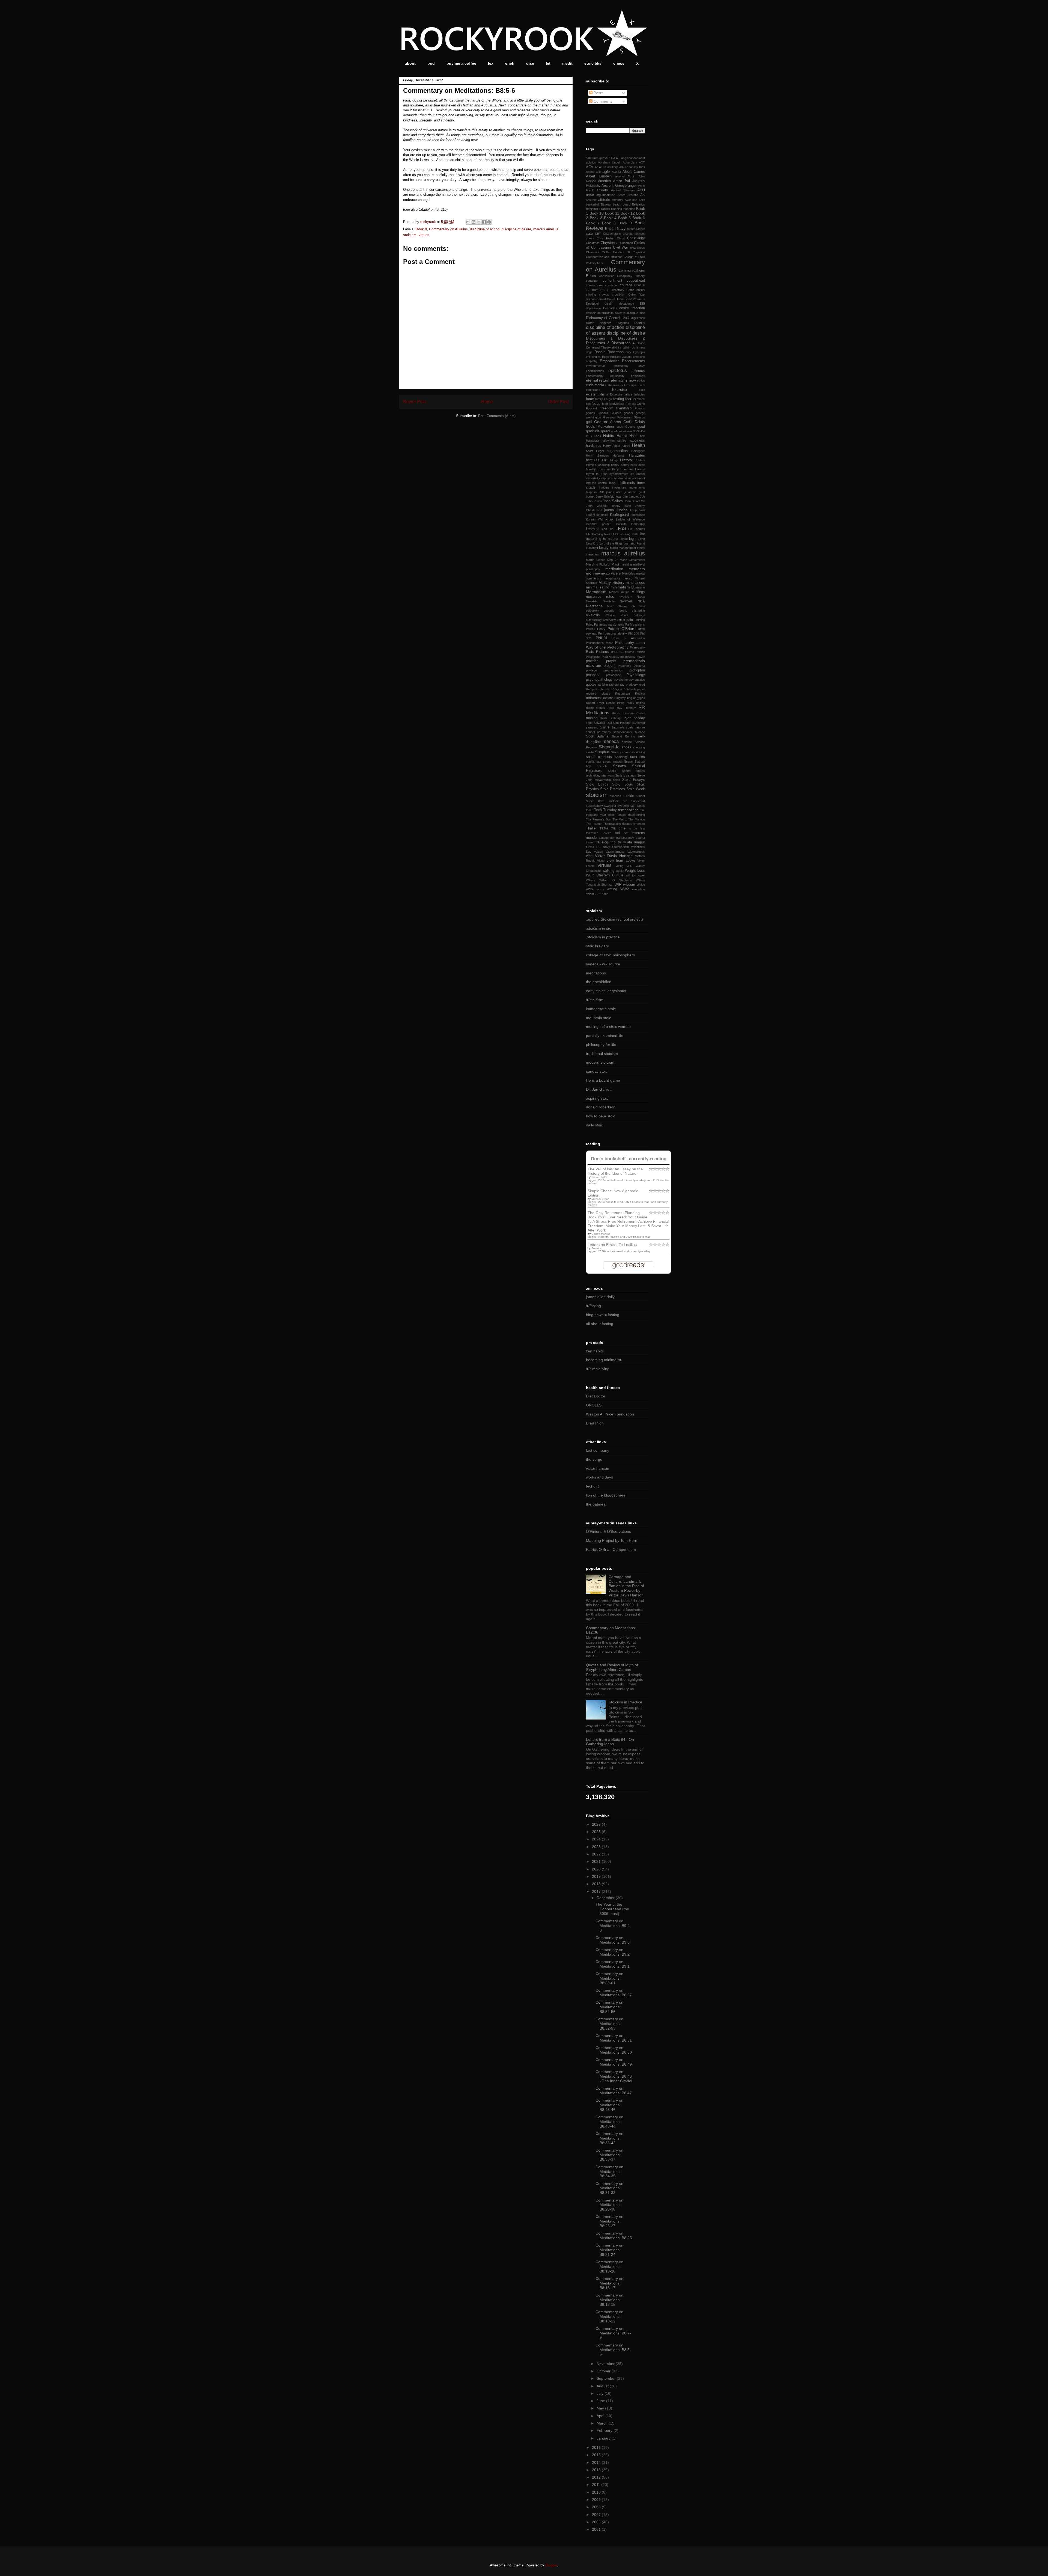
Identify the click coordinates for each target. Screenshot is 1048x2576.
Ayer (628, 200)
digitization (638, 318)
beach (617, 204)
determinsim (605, 313)
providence (614, 675)
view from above (621, 861)
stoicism (410, 235)
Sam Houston (622, 723)
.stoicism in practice (603, 937)
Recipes (591, 689)
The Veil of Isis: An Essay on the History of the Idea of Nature (615, 1171)
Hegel (600, 451)
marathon (592, 554)
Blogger (551, 2565)
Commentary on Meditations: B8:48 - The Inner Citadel (614, 2076)
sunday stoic (597, 1071)
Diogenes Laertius (631, 323)
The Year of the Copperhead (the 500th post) (612, 1909)
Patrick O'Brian (621, 629)
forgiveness (617, 404)
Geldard (616, 413)
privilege (591, 670)
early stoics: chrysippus (606, 991)
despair (591, 313)
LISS (614, 534)
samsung (592, 727)
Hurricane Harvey (633, 469)
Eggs (605, 357)
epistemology (595, 376)
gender (629, 413)
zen (598, 894)
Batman (606, 204)
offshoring (638, 611)
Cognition (639, 252)
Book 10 (597, 213)
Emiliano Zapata (621, 357)
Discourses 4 (623, 343)
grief (614, 431)
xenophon (638, 889)
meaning (626, 564)
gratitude (593, 431)
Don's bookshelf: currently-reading (629, 1159)
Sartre (605, 727)
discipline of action (485, 229)
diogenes (606, 323)
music (625, 592)
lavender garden (599, 524)
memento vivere (608, 573)
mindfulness (635, 583)
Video (601, 861)
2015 (597, 2455)
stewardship (603, 780)
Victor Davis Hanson (614, 856)
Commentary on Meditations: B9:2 (613, 1952)
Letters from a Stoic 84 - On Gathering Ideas (610, 1742)
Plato (590, 652)
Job (642, 496)
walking (608, 871)
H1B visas (593, 436)
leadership (638, 524)
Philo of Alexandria (629, 638)
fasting (619, 399)
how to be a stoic (601, 1116)
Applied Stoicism (623, 190)
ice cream (638, 474)
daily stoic (594, 1125)
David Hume (615, 299)
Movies (614, 592)
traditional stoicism (602, 1054)
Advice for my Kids (632, 167)
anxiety (602, 190)
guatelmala (625, 431)
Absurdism (630, 162)
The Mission (637, 819)
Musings (638, 592)
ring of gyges (636, 698)
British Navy (615, 228)
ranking (603, 685)
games (590, 413)
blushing (617, 209)
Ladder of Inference (630, 519)
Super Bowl (595, 801)
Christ (621, 238)
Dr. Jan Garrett (599, 1089)
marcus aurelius (546, 229)
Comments (602, 101)
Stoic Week (636, 789)
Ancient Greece (614, 186)
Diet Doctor (596, 1396)
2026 (597, 1824)
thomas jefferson (634, 824)
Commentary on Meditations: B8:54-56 (609, 2007)
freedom (607, 408)
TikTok (604, 828)
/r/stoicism (595, 1000)
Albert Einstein (599, 176)
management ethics (632, 548)
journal (609, 510)
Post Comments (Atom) (497, 416)
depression (593, 308)
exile (642, 390)
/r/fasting (593, 1306)
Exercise (620, 389)
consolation (607, 276)
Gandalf (603, 413)
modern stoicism (600, 1062)
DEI (642, 304)
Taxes (641, 806)
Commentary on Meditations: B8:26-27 (609, 2221)
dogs (589, 352)
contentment (612, 281)
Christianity (636, 238)
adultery (613, 167)
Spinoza (619, 766)
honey (615, 465)
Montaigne (638, 587)
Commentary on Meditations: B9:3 (613, 1940)
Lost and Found (634, 543)
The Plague (594, 824)
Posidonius (593, 657)
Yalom (590, 894)
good (641, 427)
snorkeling (638, 752)
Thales (622, 815)
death (609, 304)
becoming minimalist (604, 1360)
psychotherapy (624, 680)
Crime (630, 290)
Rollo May (615, 708)
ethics (641, 380)
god (589, 422)
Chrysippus (610, 243)
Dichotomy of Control (603, 318)
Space (628, 762)
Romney (630, 708)
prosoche (593, 675)
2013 (597, 2470)
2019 (597, 1876)
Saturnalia (618, 727)
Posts (598, 93)
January (604, 2438)
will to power (635, 875)
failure (628, 394)
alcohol (620, 176)
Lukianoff (592, 548)
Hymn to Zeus (597, 474)
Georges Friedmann (617, 417)
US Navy (603, 847)
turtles (590, 847)
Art (643, 195)
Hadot (622, 436)
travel (590, 842)
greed (605, 431)
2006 (597, 2522)
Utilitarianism (620, 847)
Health (638, 445)
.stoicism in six (598, 928)
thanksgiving (637, 815)
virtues (424, 235)
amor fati (622, 181)
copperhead (636, 281)
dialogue (633, 313)
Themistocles (612, 824)
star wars (608, 775)
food (605, 404)
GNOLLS (594, 1405)
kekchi (590, 515)
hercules (593, 460)
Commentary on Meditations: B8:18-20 (609, 2266)
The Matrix (620, 819)
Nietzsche (594, 606)
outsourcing (594, 620)
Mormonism (596, 592)
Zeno (605, 894)
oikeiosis (593, 615)
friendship (624, 408)
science (640, 732)
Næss (641, 597)
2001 (597, 2529)
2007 (597, 2515)
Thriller (591, 828)
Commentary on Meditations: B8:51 (614, 2038)
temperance (628, 810)
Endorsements (633, 361)
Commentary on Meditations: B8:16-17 (609, 2283)
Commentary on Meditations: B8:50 (614, 2050)
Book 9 (625, 223)
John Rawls (594, 501)
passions (639, 624)
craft (594, 290)
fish (588, 404)
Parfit (629, 624)
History (626, 460)
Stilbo (617, 780)
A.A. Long (620, 158)
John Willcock (597, 506)
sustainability (594, 806)
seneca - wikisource (603, 964)
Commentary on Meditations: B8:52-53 (609, 2024)
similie (590, 752)
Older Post (558, 402)
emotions (639, 357)
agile (606, 172)
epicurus (638, 371)
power (641, 657)
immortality (593, 478)
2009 (597, 2500)
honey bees (629, 465)
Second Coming (623, 736)
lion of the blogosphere (606, 1495)
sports (626, 771)
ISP (602, 492)
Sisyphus (602, 752)
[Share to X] (479, 222)
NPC (610, 606)
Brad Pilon (595, 1423)
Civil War (621, 248)
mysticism (625, 597)
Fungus (640, 408)
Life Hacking (594, 534)
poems (629, 652)
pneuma (617, 652)
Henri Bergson (597, 456)
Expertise (616, 394)
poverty (630, 657)
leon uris (608, 529)
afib (598, 172)
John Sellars (613, 501)
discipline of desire (516, 229)
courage (626, 285)
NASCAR (626, 601)
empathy (592, 361)
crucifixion (619, 295)
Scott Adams (597, 736)
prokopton (637, 670)
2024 (597, 1839)
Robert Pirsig (615, 703)
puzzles (640, 680)
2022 (597, 1854)
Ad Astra (600, 167)
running (592, 718)
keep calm (638, 510)
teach (590, 810)
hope (642, 465)
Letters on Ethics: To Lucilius (612, 1245)
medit (567, 63)
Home (487, 402)
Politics (640, 652)
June (601, 2401)
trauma (640, 838)
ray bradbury (629, 685)
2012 (597, 2477)
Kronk (610, 519)
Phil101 (602, 638)
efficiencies (593, 357)
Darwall (601, 299)
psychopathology (599, 680)
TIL (614, 828)
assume (591, 200)
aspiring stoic (597, 1098)
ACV (590, 167)
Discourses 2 (632, 338)
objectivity (593, 611)
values (599, 852)
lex (491, 63)
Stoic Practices (612, 789)
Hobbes (640, 460)
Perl (601, 633)
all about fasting (600, 1324)
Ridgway (620, 698)
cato (589, 234)
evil (623, 385)
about (410, 63)
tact (633, 806)
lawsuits (621, 524)
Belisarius (638, 204)
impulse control (597, 483)
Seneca (596, 1248)
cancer (640, 229)
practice (592, 661)
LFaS (621, 529)
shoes (626, 747)
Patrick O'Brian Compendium (611, 1549)
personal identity (616, 633)
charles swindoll (634, 234)
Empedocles (610, 361)
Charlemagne (612, 234)
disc (530, 63)
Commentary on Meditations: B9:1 (613, 1964)
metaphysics (612, 578)
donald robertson (601, 1107)
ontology (639, 615)
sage (589, 723)
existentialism (597, 394)
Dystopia (639, 352)
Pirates (635, 647)
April (601, 2416)
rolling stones (596, 708)
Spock (612, 771)
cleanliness (638, 248)
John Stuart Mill (635, 501)
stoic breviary (597, 946)
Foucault (592, 408)
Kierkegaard (619, 515)
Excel (641, 385)
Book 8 (421, 229)
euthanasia (612, 385)
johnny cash (621, 506)
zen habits (595, 1351)
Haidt (633, 436)
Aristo (621, 195)
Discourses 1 (599, 338)
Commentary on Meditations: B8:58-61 (609, 1978)
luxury (604, 548)
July (601, 2393)
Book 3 (596, 218)
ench (510, 63)
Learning (593, 529)
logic (633, 539)
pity (643, 647)
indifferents (626, 483)
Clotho (606, 252)
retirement (594, 698)
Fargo (608, 399)
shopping (639, 747)
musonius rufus (600, 597)
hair (642, 436)
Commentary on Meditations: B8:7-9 (613, 2333)
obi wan (638, 606)
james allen (614, 492)
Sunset (640, 796)
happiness (637, 441)
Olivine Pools (617, 615)
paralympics (616, 624)
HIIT (605, 460)
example (631, 385)
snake (626, 752)
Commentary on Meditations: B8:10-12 (609, 2316)
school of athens (598, 732)
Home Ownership (598, 465)
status (632, 775)
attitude (604, 200)
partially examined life (605, 1036)
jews (619, 496)
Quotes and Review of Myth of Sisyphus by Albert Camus (612, 1667)
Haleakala (593, 441)
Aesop (590, 172)
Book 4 (610, 218)
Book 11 (612, 213)
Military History (611, 582)
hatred (626, 446)
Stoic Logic (623, 784)
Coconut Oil (622, 252)
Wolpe (641, 885)
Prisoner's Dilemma (631, 666)
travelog (602, 842)
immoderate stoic (601, 1009)
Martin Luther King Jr (602, 560)
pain (630, 620)
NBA (641, 601)
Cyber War (637, 295)
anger (632, 186)
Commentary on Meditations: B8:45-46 (609, 2105)
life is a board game (603, 1080)
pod (431, 63)
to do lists (637, 828)
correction (612, 285)
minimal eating (598, 587)
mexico (628, 578)
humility (591, 469)
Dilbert (590, 323)
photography (618, 647)
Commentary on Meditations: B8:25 (614, 2236)
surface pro (618, 801)
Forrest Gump (635, 404)
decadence (627, 304)
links (607, 534)
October (604, 2371)
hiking (614, 460)
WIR (618, 885)
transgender (607, 838)
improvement (636, 478)
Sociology (621, 757)
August (603, 2386)
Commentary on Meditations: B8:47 (614, 2091)
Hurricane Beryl (608, 469)
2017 (597, 1891)
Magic (614, 548)
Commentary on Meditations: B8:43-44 (609, 2122)
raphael (614, 685)
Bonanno (629, 209)
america (605, 181)
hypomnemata (619, 474)
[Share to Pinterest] (489, 222)
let (548, 63)
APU (641, 190)
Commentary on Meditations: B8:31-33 (609, 2188)
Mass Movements (632, 560)
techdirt (592, 1486)
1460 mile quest (596, 158)
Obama (623, 606)
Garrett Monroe (601, 1234)
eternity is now (623, 380)
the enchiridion (599, 982)
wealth (620, 871)
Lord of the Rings (611, 543)
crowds (604, 295)
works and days (599, 1477)
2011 (597, 2485)
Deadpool (592, 304)
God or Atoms (607, 422)
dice (642, 313)
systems (623, 806)
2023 (597, 1847)
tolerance (592, 833)
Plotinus (602, 652)
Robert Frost (595, 703)
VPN (629, 866)
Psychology (636, 675)
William (590, 880)
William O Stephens (616, 880)
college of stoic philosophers (610, 955)
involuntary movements (629, 487)
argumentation (606, 195)
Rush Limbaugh (611, 718)
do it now (638, 347)
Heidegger (638, 451)
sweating (610, 806)
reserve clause (598, 694)
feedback (639, 399)
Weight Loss (635, 871)
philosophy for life (601, 1045)
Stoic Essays (634, 780)
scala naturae (635, 727)
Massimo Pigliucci (598, 564)
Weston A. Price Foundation (610, 1414)
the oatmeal (596, 1504)
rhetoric (608, 698)
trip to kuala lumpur (628, 842)
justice (622, 510)
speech (602, 766)
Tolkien (607, 833)
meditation (614, 569)
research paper (634, 689)
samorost (639, 723)
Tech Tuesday (605, 810)
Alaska (616, 172)
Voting (619, 866)
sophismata (594, 762)
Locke (624, 539)
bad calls (639, 200)
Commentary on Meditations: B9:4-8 (613, 1926)
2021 (597, 1861)
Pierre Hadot (599, 1177)
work (590, 889)
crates (605, 290)
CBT (598, 234)
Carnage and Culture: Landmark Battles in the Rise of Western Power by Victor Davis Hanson (626, 1586)
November (606, 2364)
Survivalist (638, 801)
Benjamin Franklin (598, 209)
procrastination (613, 670)
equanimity (617, 376)
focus (596, 404)
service (627, 742)
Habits (609, 436)
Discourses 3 (598, 343)
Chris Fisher (606, 238)
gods (620, 427)
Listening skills (629, 534)
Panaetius (601, 624)
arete (590, 195)
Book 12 (628, 213)
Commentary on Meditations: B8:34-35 (609, 2172)
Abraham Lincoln (610, 162)
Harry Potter (612, 446)
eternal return (598, 380)
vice (589, 856)
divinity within (621, 347)
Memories (629, 573)
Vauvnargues (636, 852)
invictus (604, 487)
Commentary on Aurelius (448, 229)
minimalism (620, 587)
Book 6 (639, 218)
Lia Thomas (637, 529)
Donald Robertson (609, 352)
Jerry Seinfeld (605, 496)
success (615, 796)
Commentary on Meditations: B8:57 (614, 1993)
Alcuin (631, 176)
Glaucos (639, 417)
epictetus (618, 371)
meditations (596, 973)
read (642, 685)
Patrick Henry (596, 629)
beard (627, 204)
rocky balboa (636, 703)
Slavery (616, 752)
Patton (641, 629)
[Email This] (468, 222)
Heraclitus (637, 456)
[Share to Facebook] (484, 222)
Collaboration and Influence (604, 257)
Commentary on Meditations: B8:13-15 (609, 2300)
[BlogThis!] (474, 222)
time (622, 828)
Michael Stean (600, 1199)
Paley (590, 624)
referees (604, 689)
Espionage (638, 376)
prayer (611, 661)
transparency (625, 838)
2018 (597, 1884)
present (610, 666)
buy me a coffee (461, 63)
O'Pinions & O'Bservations (608, 1531)
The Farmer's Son (599, 819)
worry (600, 889)
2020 (597, 1869)
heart (589, 451)
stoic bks (593, 63)
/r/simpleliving (598, 1369)
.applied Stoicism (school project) (614, 919)
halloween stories (614, 441)
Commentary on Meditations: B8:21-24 (609, 2250)
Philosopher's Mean (600, 643)
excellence (593, 390)
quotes (591, 685)
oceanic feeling (615, 611)
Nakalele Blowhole (600, 601)
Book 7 (593, 223)
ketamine (602, 515)
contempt (592, 281)
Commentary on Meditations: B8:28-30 (609, 2205)
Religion (617, 689)
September (607, 2378)
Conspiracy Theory (631, 276)
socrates (638, 757)
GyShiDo (639, 431)
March (603, 2423)
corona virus (595, 285)
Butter (631, 229)
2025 (597, 1832)
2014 (597, 2462)
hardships (594, 446)
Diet (626, 318)
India (612, 483)
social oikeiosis (599, 757)
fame (590, 399)
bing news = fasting (603, 1315)
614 (610, 158)
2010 (597, 2492)
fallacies (640, 394)
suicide (628, 796)
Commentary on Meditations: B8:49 (614, 2062)
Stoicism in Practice (625, 1702)
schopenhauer (623, 732)
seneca (611, 741)
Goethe (630, 427)
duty (628, 352)
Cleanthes (593, 252)
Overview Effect (614, 620)
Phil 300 (634, 633)
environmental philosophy (607, 366)
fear (628, 399)
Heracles (619, 456)
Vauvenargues (615, 852)
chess (619, 63)
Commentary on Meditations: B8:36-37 (609, 2155)
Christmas (593, 243)
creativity (618, 290)
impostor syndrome (614, 478)
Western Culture (610, 875)
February (605, 2431)
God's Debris (634, 422)
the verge (594, 1459)
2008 (597, 2507)
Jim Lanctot (631, 496)
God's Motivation (600, 427)
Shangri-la (609, 747)
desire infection (632, 308)
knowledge (638, 515)
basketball (593, 204)
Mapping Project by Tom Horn (612, 1540)
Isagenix (592, 492)
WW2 (625, 889)
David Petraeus (635, 299)
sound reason (613, 762)
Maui (615, 564)
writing (612, 889)
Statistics (621, 775)
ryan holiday (635, 718)
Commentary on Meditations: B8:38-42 (609, 2138)
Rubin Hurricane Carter (628, 713)
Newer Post (414, 402)
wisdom (629, 885)
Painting (640, 620)
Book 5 (624, 218)
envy (642, 366)
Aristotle (633, 195)
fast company (598, 1450)
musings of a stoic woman (608, 1027)
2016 (597, 2447)
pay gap (592, 633)
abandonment (636, 158)
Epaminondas (595, 371)
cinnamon (626, 243)
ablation (591, 162)
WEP (590, 875)
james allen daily (600, 1297)
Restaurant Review (630, 694)
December (606, 1898)
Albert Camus (634, 172)
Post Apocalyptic (613, 657)
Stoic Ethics (597, 784)
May (601, 2408)
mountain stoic (599, 1018)
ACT (642, 162)
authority (617, 200)
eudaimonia (595, 385)
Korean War (595, 519)
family (599, 399)
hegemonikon (617, 451)
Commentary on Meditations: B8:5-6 (613, 2350)
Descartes (610, 308)
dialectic (620, 313)
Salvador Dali (602, 723)
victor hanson (598, 1468)
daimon (591, 299)
